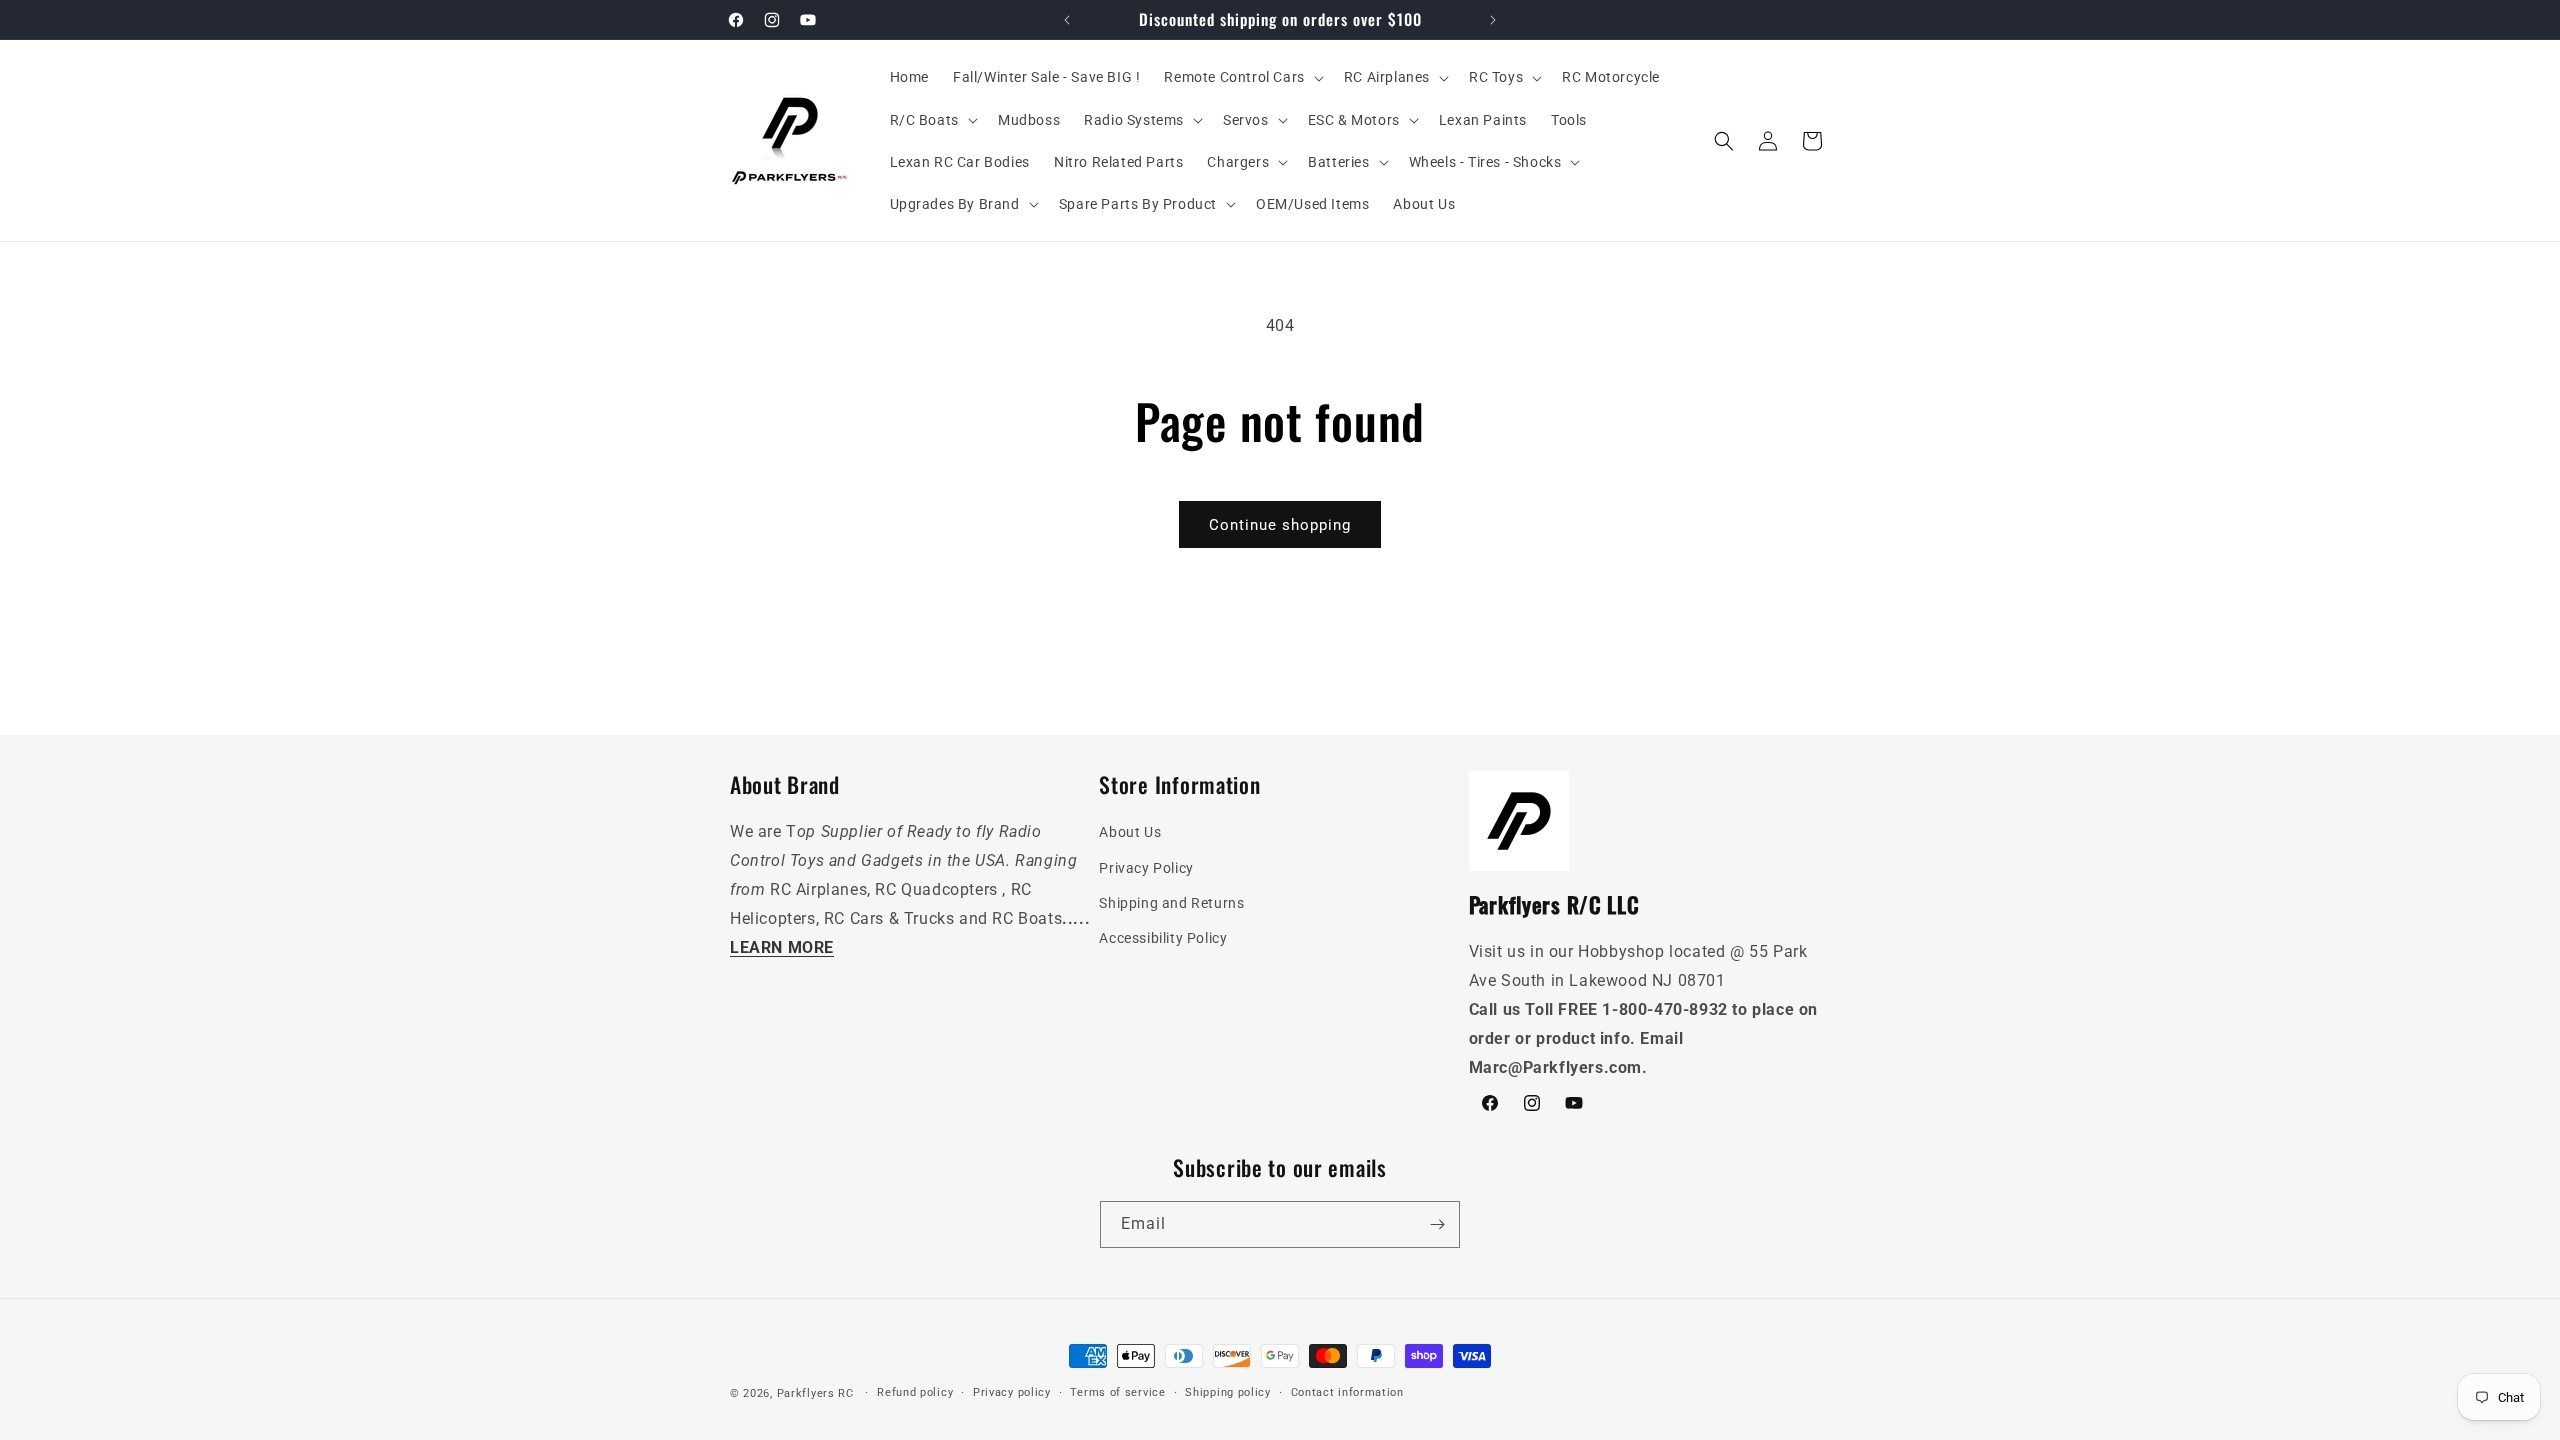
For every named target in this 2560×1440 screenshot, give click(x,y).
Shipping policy (1228, 1392)
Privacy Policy (1146, 868)
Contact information (1347, 1392)
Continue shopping (1280, 525)
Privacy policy (1012, 1392)
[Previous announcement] (1067, 20)
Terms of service (1117, 1392)
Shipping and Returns (1171, 903)
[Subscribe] (1437, 1224)
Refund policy (915, 1392)
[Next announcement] (1493, 20)
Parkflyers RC (817, 1393)
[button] (1241, 77)
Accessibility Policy (1163, 938)
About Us (1130, 832)
